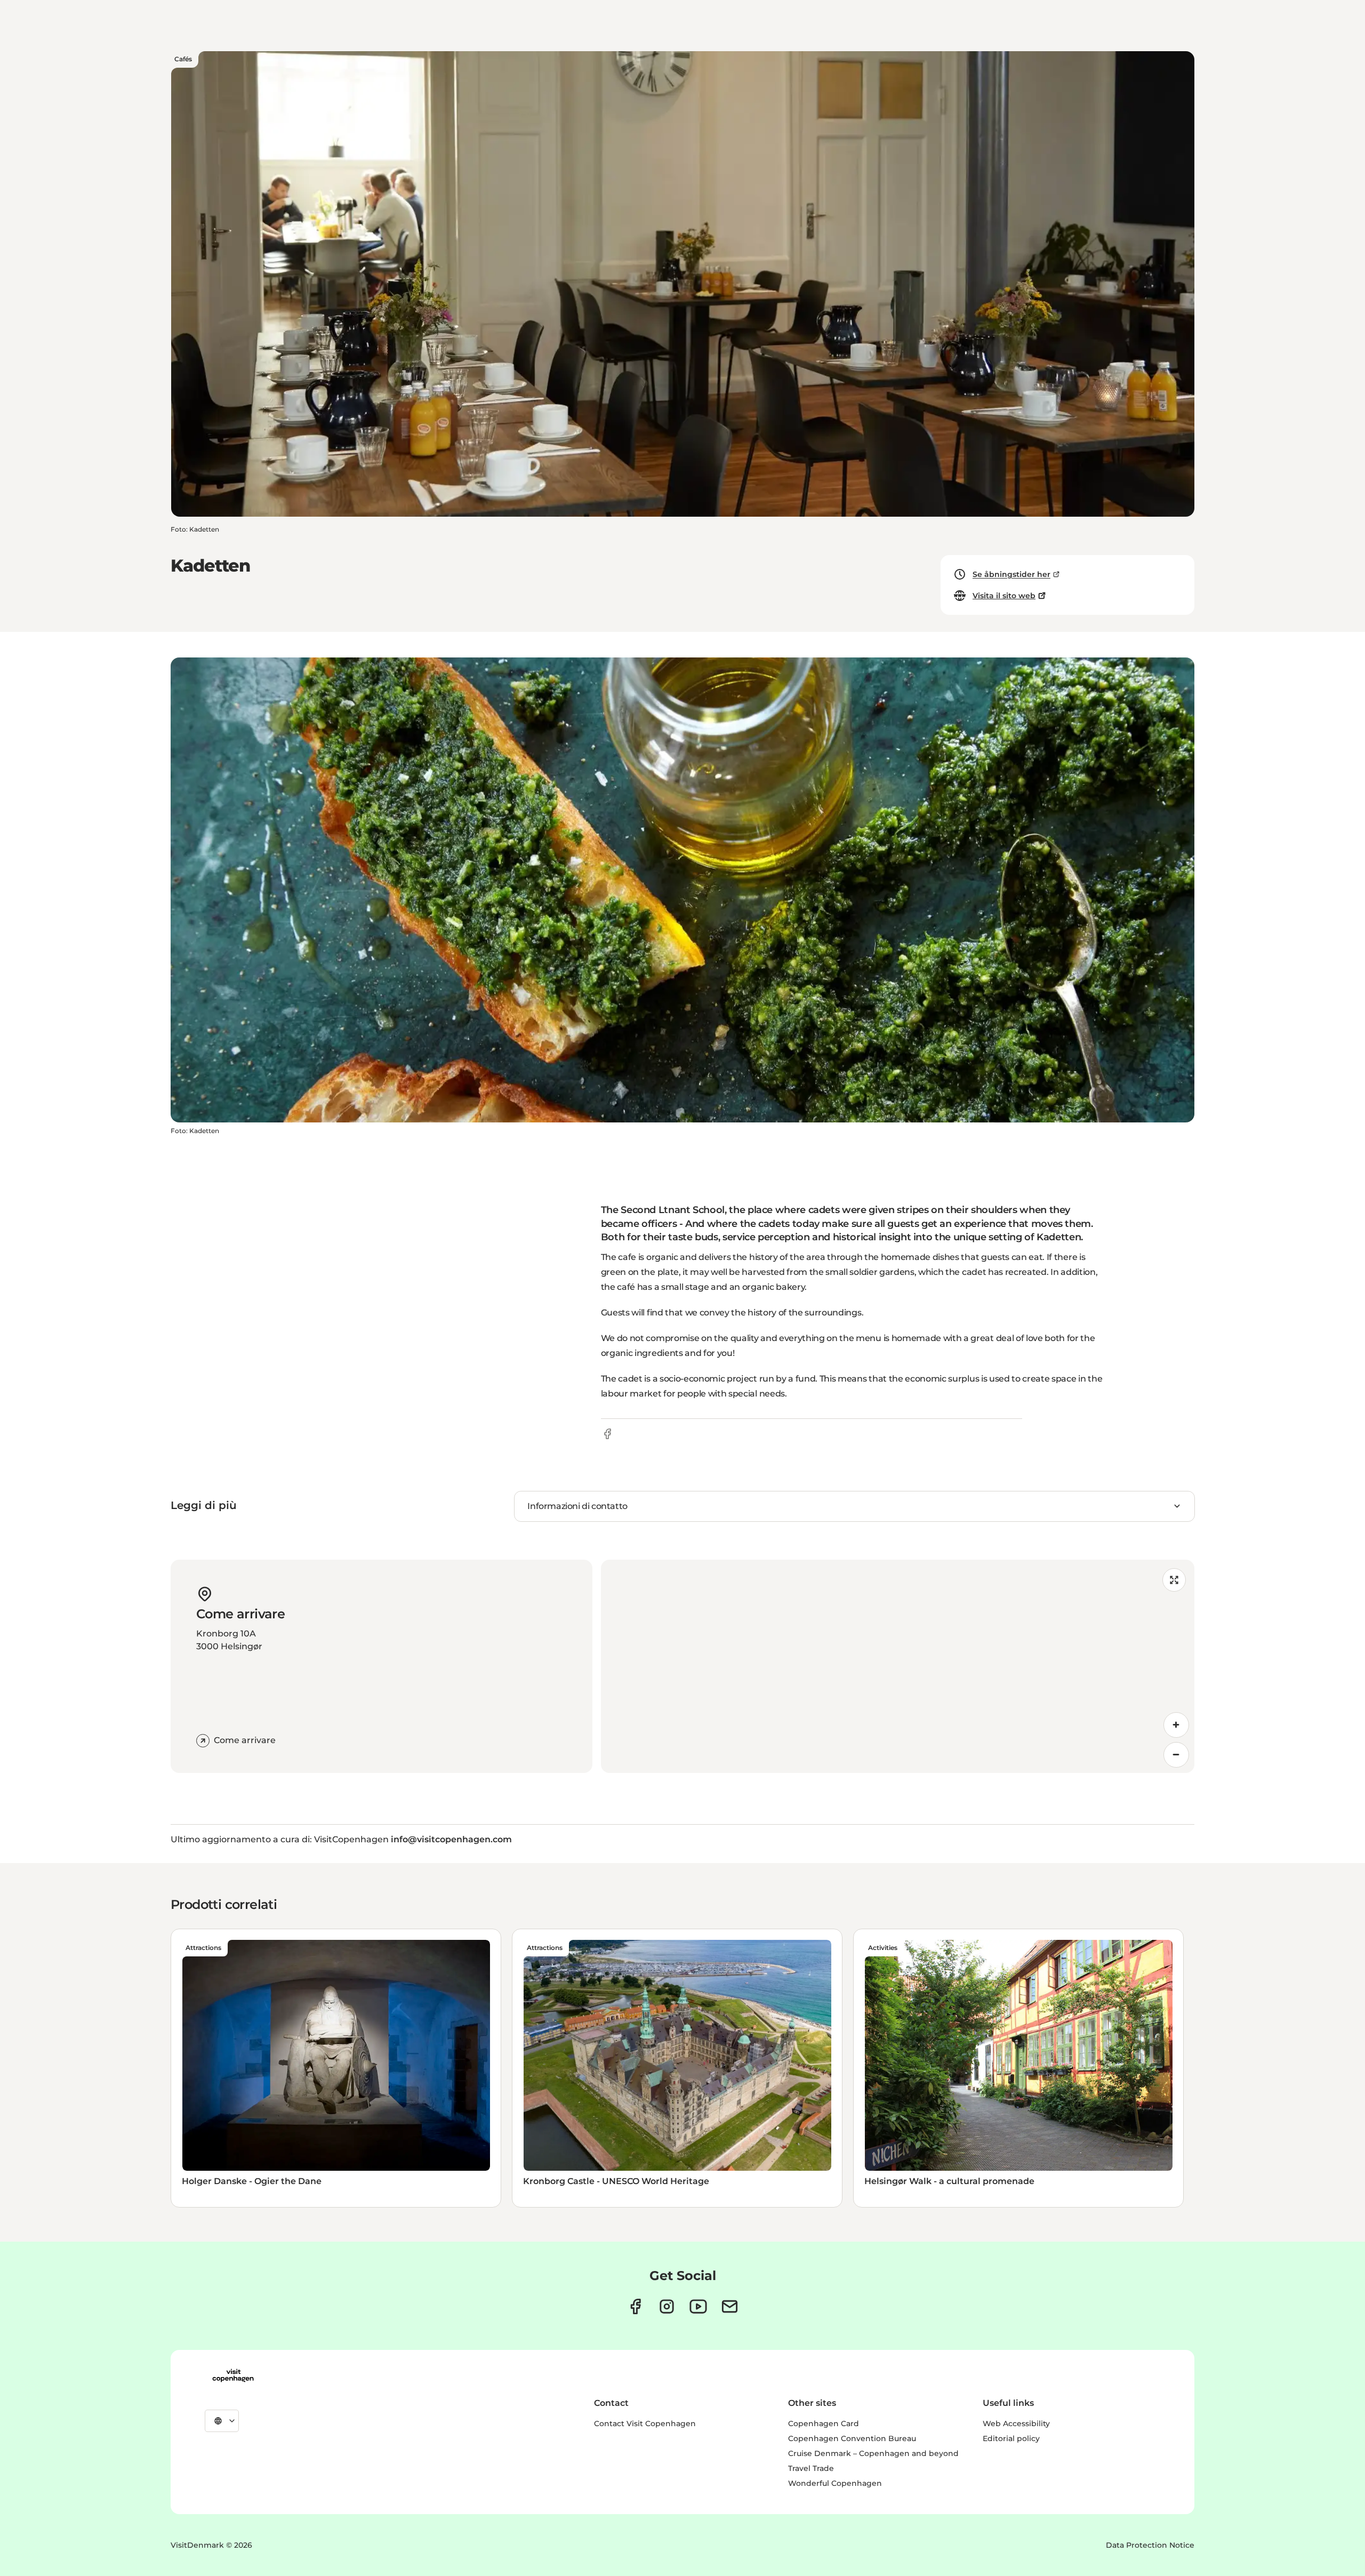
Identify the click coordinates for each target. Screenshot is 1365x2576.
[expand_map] (1174, 1580)
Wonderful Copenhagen (835, 2483)
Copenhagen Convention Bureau (852, 2438)
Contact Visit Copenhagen (645, 2423)
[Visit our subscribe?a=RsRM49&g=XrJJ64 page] (730, 2306)
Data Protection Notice (1150, 2545)
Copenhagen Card (824, 2423)
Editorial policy (1011, 2438)
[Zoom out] (1176, 1755)
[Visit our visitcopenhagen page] (635, 2306)
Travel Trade (811, 2468)
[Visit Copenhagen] (233, 2376)
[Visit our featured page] (698, 2306)
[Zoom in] (1176, 1725)
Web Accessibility (1016, 2423)
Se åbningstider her (1011, 574)
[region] (898, 1666)
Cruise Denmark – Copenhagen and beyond (873, 2453)
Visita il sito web (1004, 596)
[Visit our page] (667, 2306)
